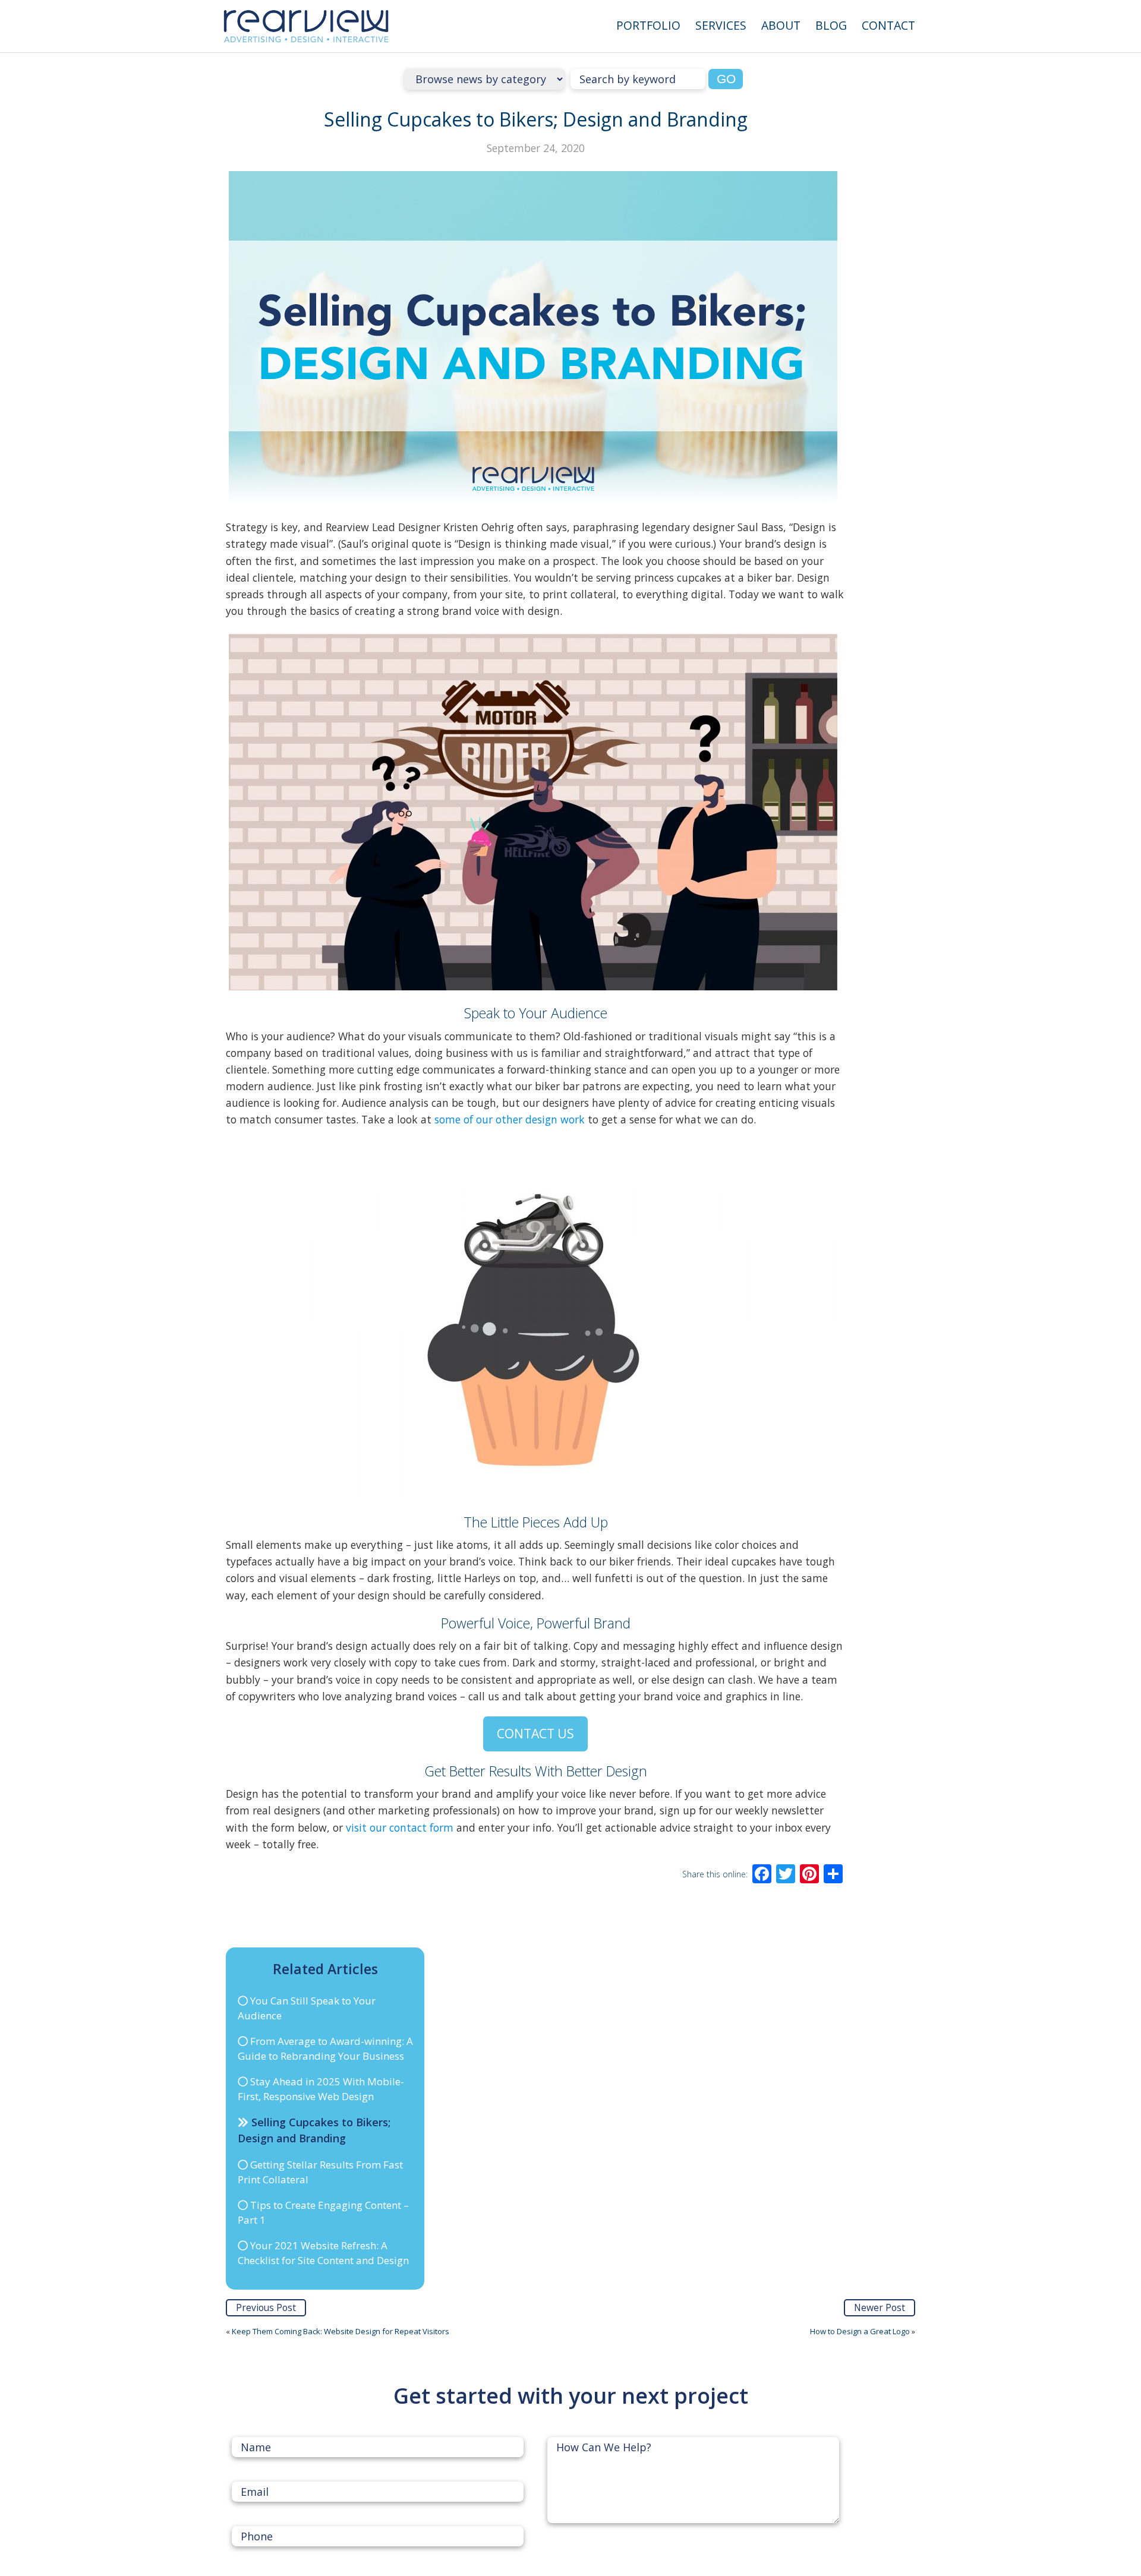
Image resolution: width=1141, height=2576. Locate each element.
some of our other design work (510, 1119)
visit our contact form (400, 1827)
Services (721, 25)
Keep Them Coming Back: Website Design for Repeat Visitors (341, 2331)
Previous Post (266, 2307)
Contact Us (535, 1733)
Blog (831, 25)
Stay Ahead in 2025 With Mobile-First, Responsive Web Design (321, 2089)
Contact (888, 25)
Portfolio (648, 25)
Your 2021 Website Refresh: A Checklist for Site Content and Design (323, 2253)
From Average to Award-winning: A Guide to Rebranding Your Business (325, 2049)
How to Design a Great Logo (860, 2331)
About (781, 25)
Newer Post (880, 2307)
